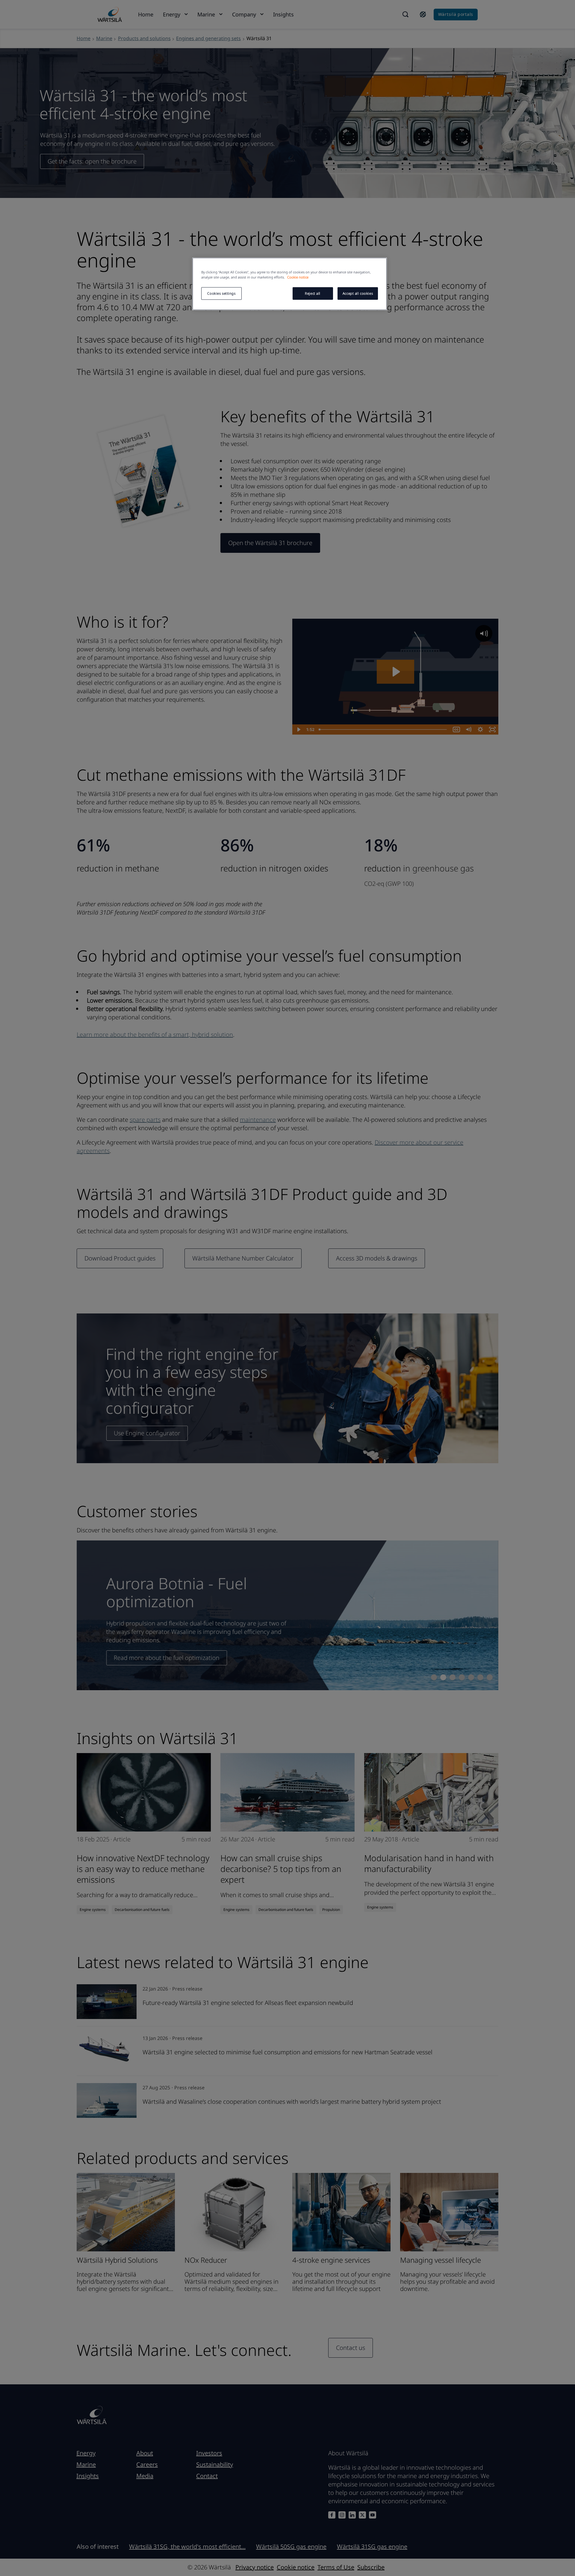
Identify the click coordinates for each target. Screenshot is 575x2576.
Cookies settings (221, 293)
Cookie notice (298, 277)
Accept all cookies (358, 293)
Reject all (313, 293)
